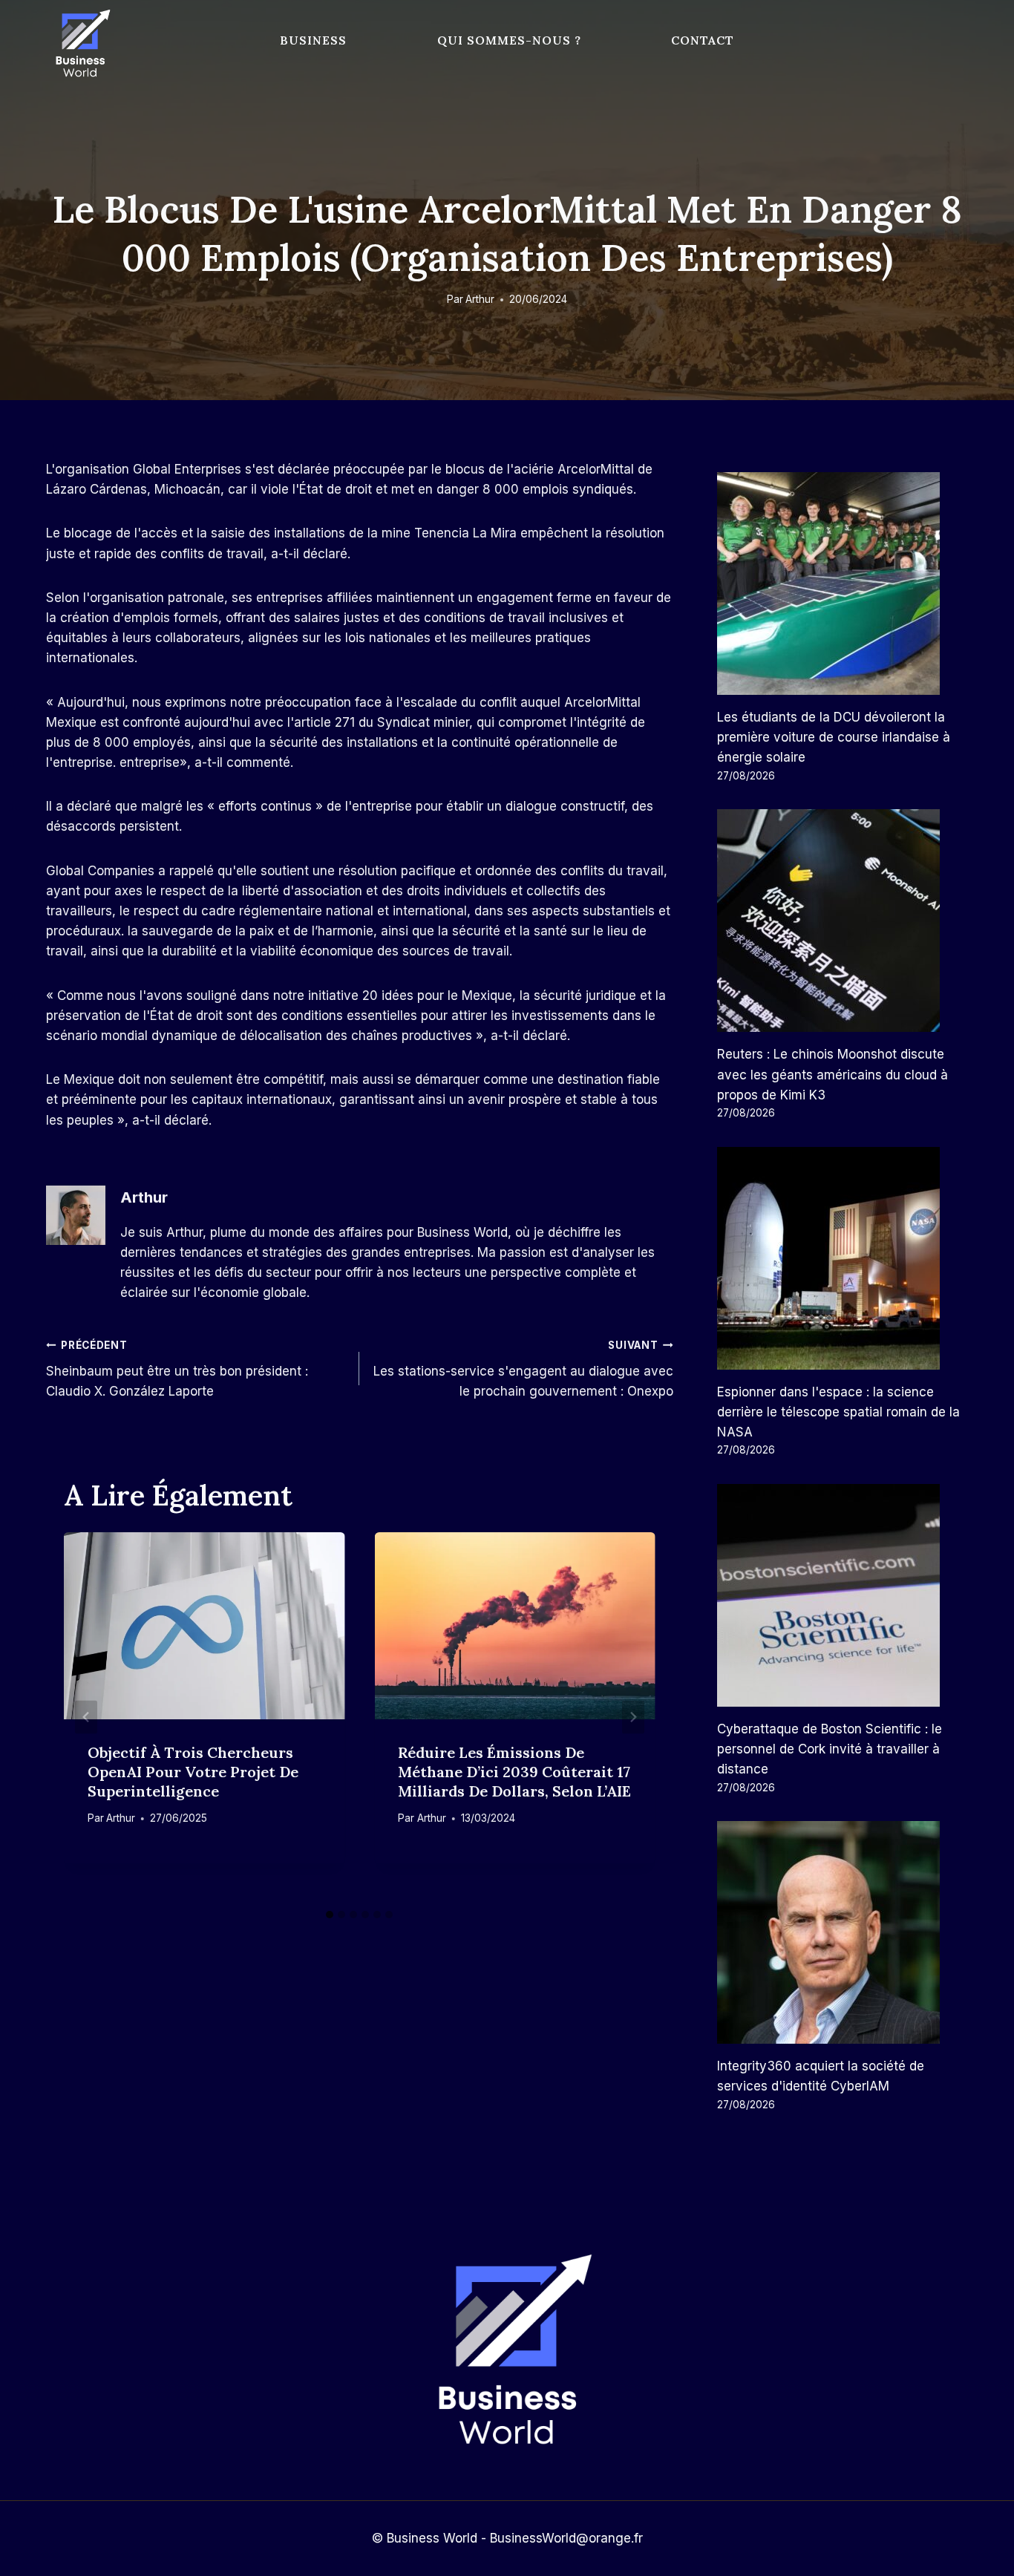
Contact (703, 40)
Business (313, 40)
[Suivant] (633, 1717)
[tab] (330, 1915)
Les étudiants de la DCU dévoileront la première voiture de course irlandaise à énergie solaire (834, 737)
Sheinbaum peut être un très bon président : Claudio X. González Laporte (177, 1369)
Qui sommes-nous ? (509, 40)
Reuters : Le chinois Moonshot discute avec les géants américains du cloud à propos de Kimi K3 (833, 1074)
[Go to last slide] (86, 1717)
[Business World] (80, 44)
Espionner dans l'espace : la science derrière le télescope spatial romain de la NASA (838, 1412)
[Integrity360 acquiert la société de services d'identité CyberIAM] (843, 1932)
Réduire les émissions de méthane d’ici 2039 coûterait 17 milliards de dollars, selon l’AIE (514, 1772)
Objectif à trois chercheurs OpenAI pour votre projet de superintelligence (193, 1772)
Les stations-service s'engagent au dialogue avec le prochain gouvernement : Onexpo (523, 1369)
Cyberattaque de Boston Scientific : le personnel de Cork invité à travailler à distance (830, 1749)
